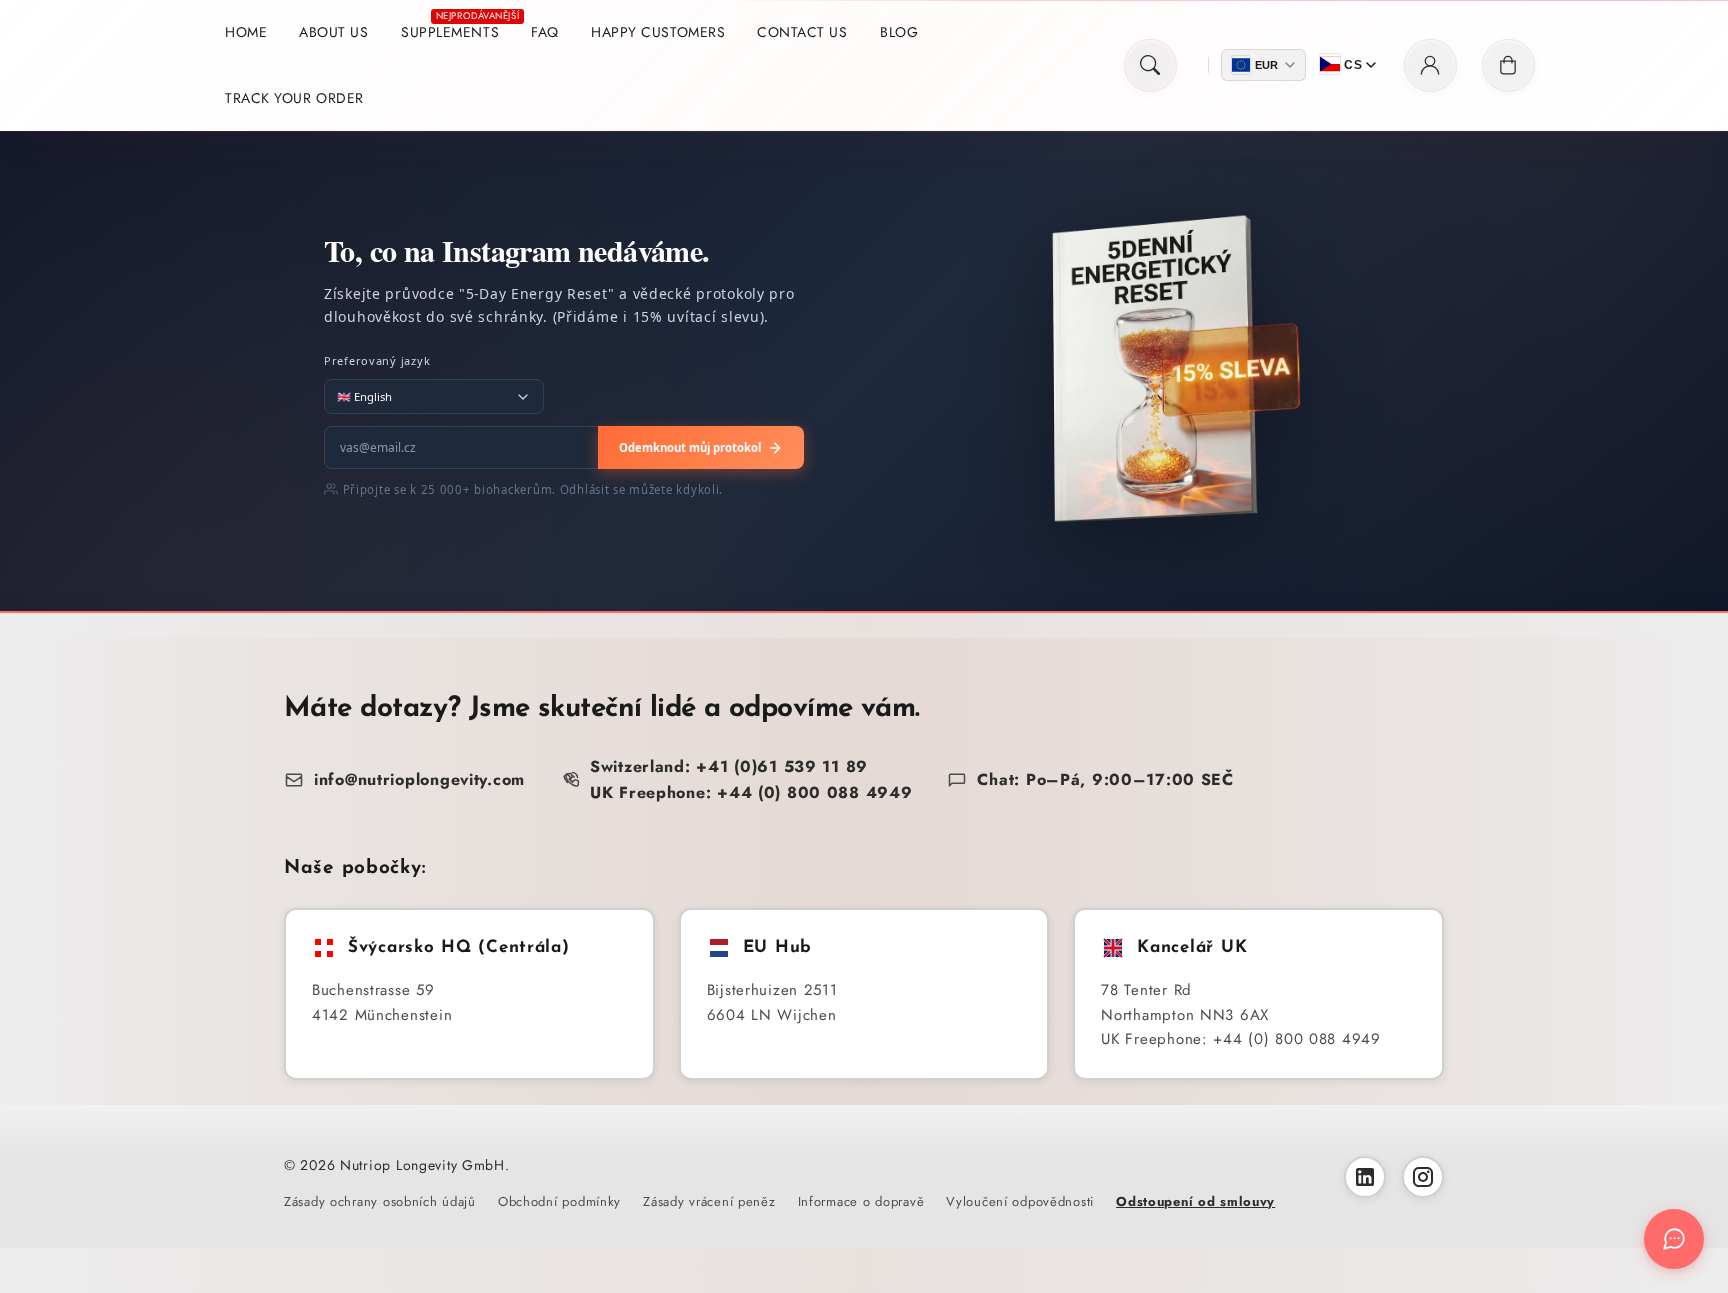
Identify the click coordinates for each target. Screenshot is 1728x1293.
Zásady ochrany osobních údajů (380, 1201)
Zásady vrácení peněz (709, 1201)
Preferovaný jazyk (377, 360)
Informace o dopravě (861, 1201)
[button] (1150, 65)
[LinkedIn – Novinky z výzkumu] (1365, 1177)
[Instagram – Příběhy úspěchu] (1423, 1177)
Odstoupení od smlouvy (1195, 1201)
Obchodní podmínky (559, 1201)
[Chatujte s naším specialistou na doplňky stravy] (1674, 1239)
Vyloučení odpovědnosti (1020, 1201)
